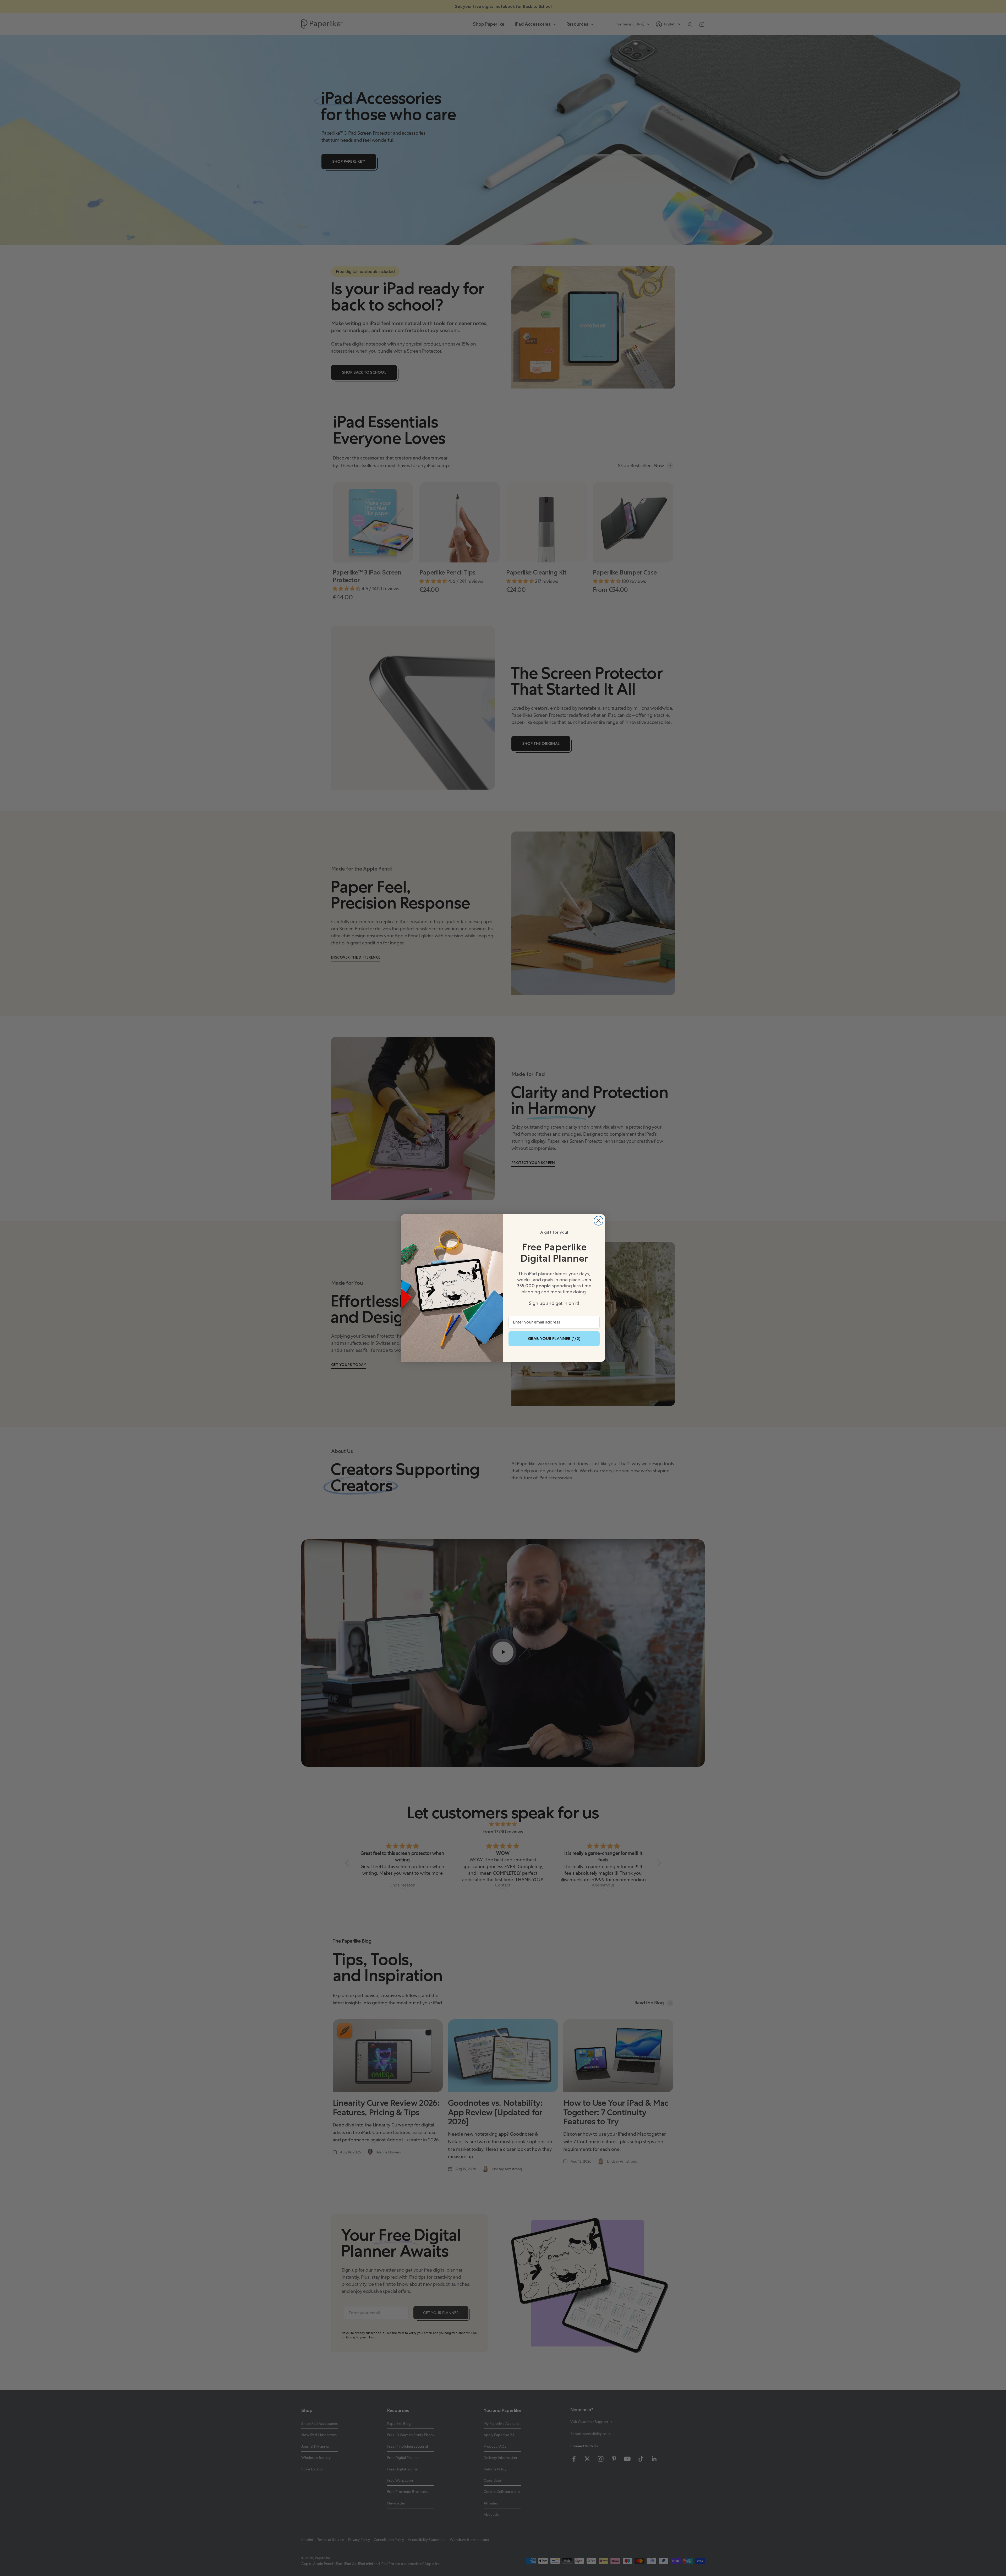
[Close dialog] (598, 1221)
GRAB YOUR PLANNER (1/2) (554, 1339)
